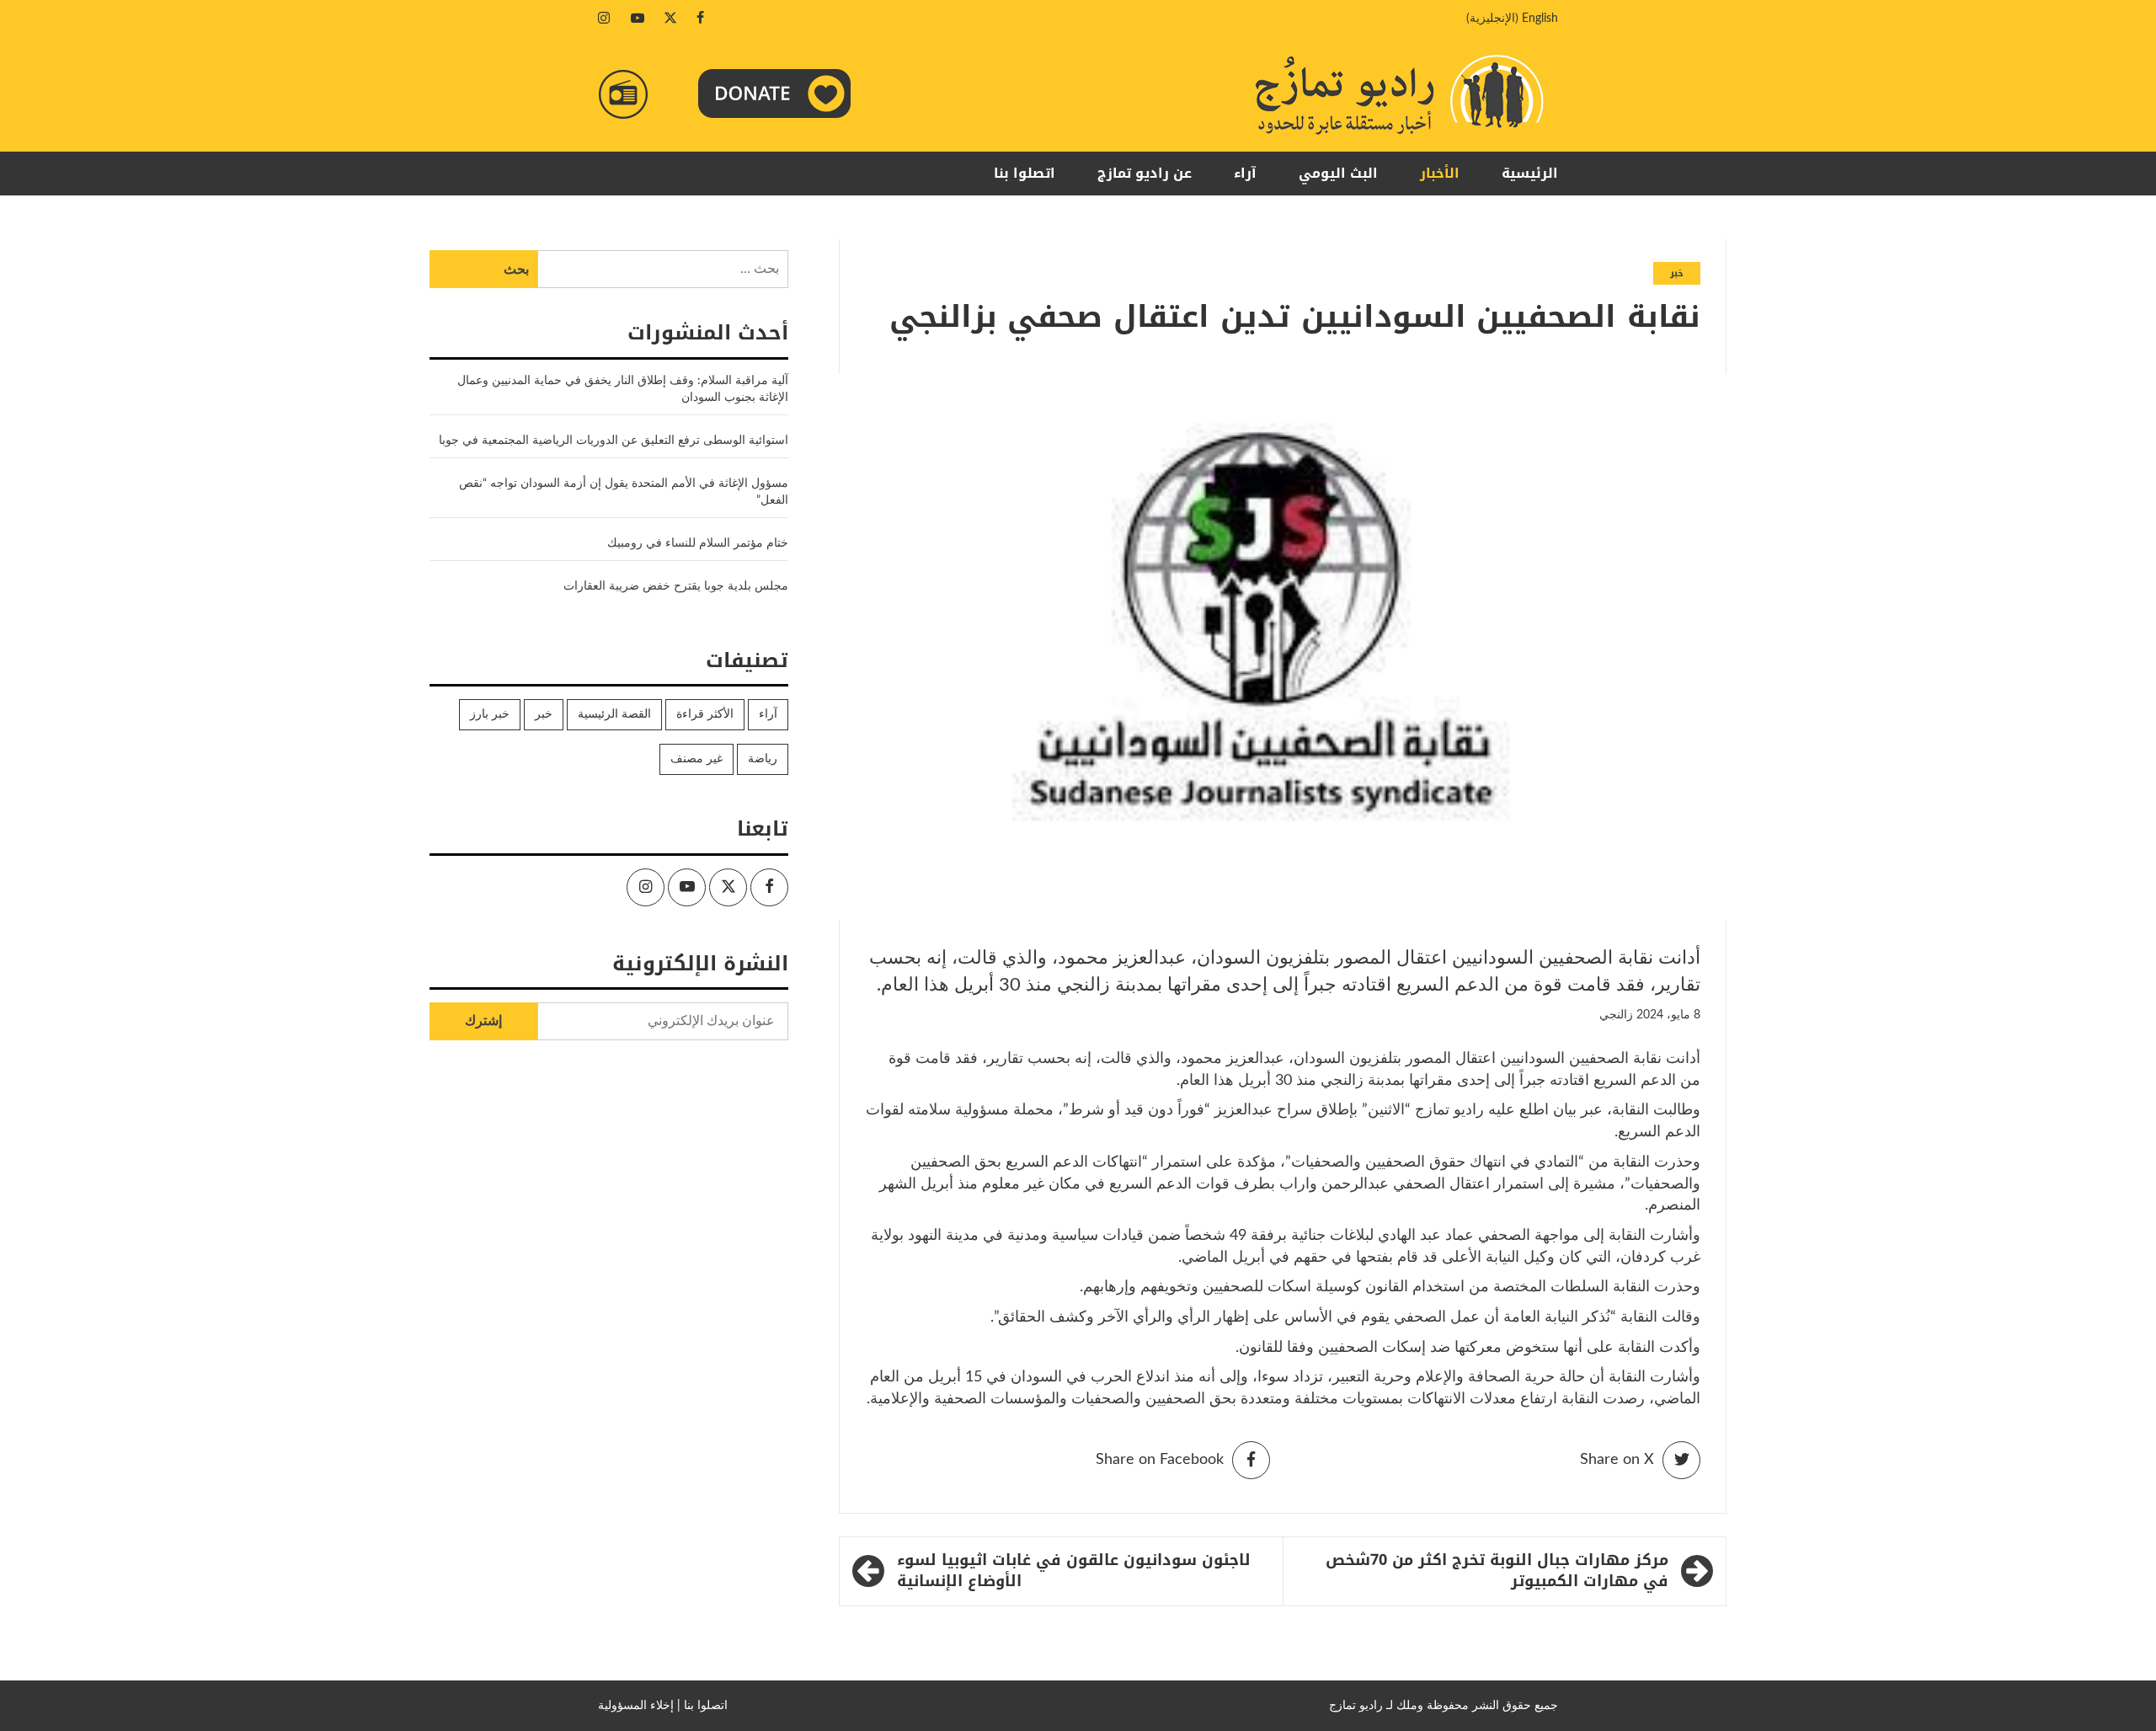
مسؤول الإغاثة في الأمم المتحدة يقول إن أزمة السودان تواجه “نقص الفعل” (624, 492)
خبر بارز (490, 714)
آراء (1245, 173)
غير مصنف (696, 759)
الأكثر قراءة (705, 714)
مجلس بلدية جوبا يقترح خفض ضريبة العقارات (676, 586)
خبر (1677, 273)
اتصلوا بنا (1025, 173)
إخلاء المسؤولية (636, 1706)
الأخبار (1440, 173)
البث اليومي (1338, 173)
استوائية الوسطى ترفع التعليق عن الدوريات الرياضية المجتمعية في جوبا (614, 441)
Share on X (1617, 1460)
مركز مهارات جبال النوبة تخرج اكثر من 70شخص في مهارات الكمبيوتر (1497, 1571)
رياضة (763, 759)
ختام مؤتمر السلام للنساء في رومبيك (698, 543)
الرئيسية (1530, 173)
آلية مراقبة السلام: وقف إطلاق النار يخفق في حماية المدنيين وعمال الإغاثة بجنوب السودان (623, 389)
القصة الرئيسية (614, 714)
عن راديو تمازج (1145, 173)
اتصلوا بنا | (702, 1706)
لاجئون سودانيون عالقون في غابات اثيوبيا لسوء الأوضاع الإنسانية (1074, 1571)
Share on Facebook (1160, 1460)
